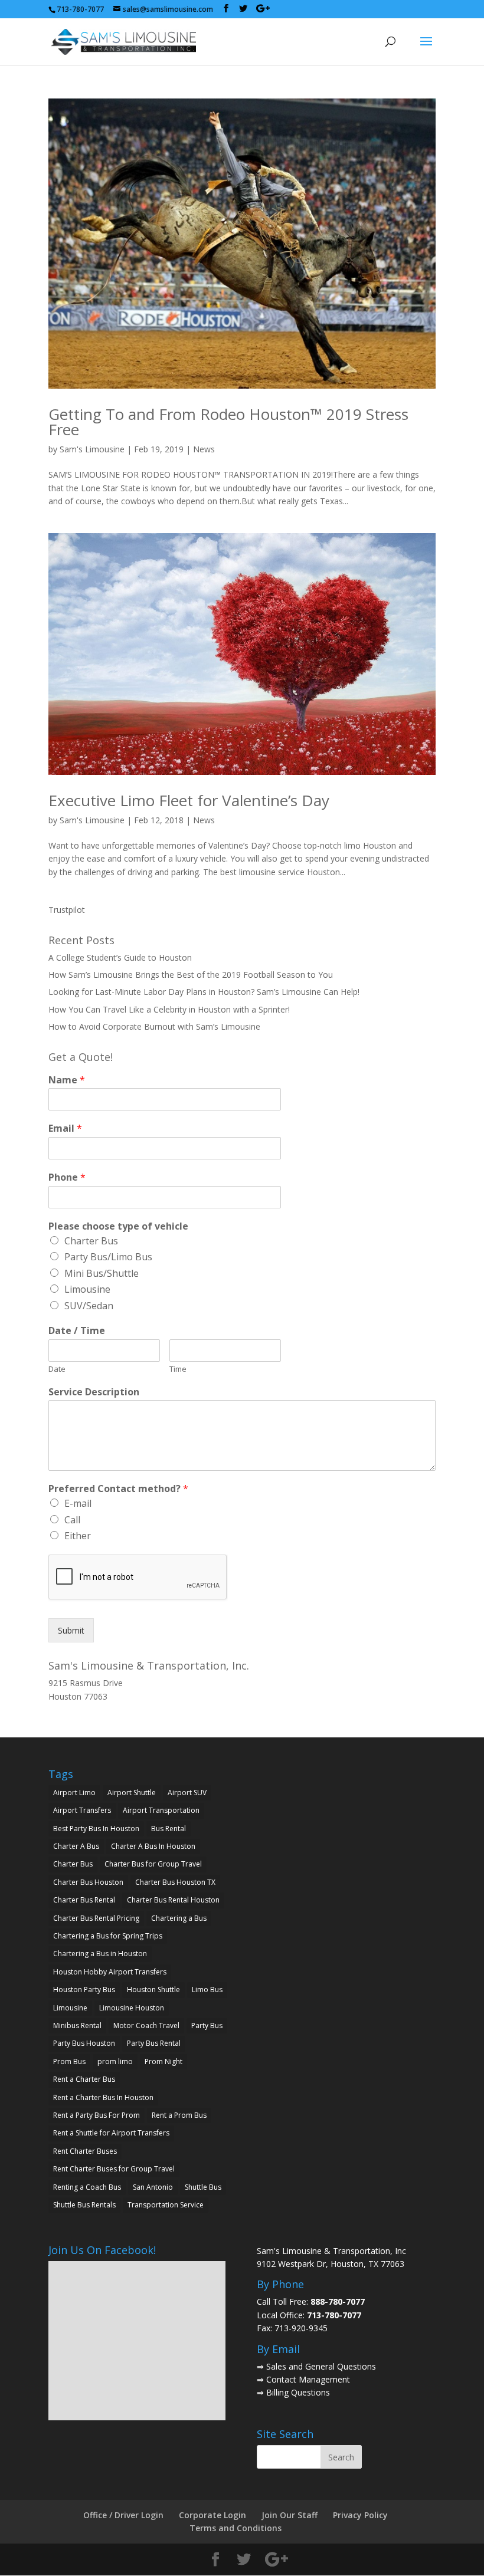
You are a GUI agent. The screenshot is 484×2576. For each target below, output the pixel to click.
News (204, 449)
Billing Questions (298, 2392)
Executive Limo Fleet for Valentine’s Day (189, 800)
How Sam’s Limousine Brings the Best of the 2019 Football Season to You (191, 975)
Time (178, 1369)
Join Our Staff (290, 2515)
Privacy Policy (360, 2515)
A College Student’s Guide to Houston (120, 957)
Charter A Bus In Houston (153, 1846)
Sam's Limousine (92, 449)
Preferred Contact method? (118, 1489)
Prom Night (163, 2061)
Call (72, 1520)
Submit (71, 1630)
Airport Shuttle (132, 1793)
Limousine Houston (132, 2008)
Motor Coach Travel (146, 2025)
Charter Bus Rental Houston (173, 1900)
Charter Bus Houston (88, 1882)
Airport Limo (74, 1793)
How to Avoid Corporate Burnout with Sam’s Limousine (154, 1026)
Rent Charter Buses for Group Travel (114, 2169)
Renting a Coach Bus (87, 2187)
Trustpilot (67, 910)
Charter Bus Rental (84, 1900)
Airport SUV (187, 1793)
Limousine (87, 1289)
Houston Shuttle (153, 1989)
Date (57, 1369)
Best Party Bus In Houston (96, 1828)
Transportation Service (166, 2205)
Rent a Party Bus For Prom (97, 2115)
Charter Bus (91, 1241)
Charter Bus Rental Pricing (96, 1918)
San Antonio (153, 2187)
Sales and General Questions (321, 2366)
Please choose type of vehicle (118, 1226)
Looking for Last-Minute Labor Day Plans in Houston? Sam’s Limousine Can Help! (204, 992)
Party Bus (207, 2025)
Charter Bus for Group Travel (153, 1864)
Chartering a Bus (179, 1918)
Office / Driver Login (123, 2515)
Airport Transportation (161, 1810)
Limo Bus (207, 1989)
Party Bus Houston (84, 2043)
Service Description (94, 1392)
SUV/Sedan (89, 1306)
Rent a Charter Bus (84, 2079)
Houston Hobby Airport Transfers (110, 1972)
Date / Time (77, 1331)
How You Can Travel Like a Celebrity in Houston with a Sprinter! (169, 1009)
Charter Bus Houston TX (175, 1882)
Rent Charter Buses (85, 2151)
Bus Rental (169, 1828)
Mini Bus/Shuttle (102, 1273)
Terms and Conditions (236, 2528)
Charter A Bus (76, 1846)
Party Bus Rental (154, 2043)
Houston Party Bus (84, 1989)
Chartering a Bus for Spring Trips (108, 1936)
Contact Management (308, 2379)
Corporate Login (212, 2515)
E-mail (78, 1503)
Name (67, 1080)
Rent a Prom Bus (179, 2115)
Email (65, 1128)
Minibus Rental (77, 2025)
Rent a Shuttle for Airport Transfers (111, 2133)
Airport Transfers (82, 1810)
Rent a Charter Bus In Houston (103, 2097)
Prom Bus (69, 2061)
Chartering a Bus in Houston (100, 1954)
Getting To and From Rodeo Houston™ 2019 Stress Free (228, 422)
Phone (67, 1177)
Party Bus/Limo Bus (108, 1257)
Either (78, 1536)
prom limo (115, 2061)
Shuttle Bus (203, 2187)
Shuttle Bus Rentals (84, 2205)
